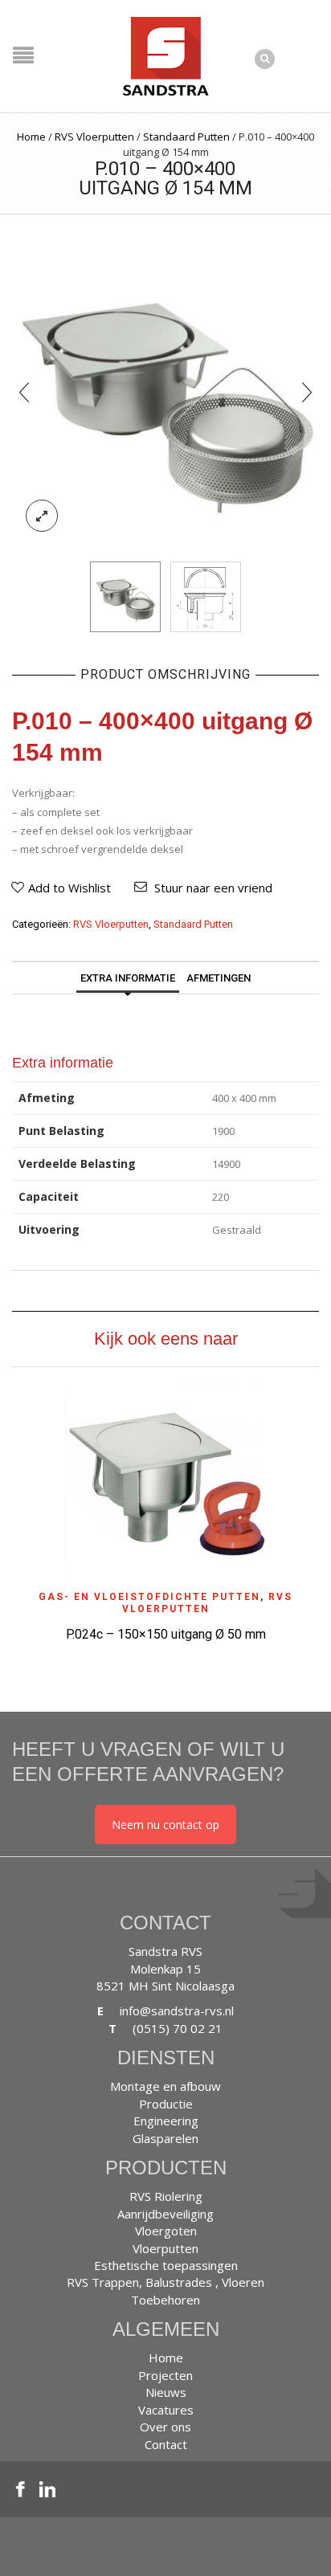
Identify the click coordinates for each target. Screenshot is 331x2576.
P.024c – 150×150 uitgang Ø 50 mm (166, 1634)
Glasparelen (165, 2138)
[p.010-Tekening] (206, 597)
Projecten (165, 2375)
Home (31, 137)
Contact (166, 2444)
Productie (166, 2104)
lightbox (42, 516)
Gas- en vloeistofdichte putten (149, 1597)
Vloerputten (165, 2248)
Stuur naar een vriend (213, 888)
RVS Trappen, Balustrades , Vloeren (165, 2282)
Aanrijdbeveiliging (165, 2214)
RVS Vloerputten (94, 137)
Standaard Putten (186, 137)
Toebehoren (165, 2300)
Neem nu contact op (165, 1825)
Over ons (165, 2427)
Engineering (166, 2121)
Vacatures (166, 2410)
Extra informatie (128, 978)
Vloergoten (166, 2231)
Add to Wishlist (69, 888)
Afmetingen (219, 978)
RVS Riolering (166, 2196)
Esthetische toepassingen (166, 2265)
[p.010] (165, 390)
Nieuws (166, 2392)
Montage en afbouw (165, 2086)
